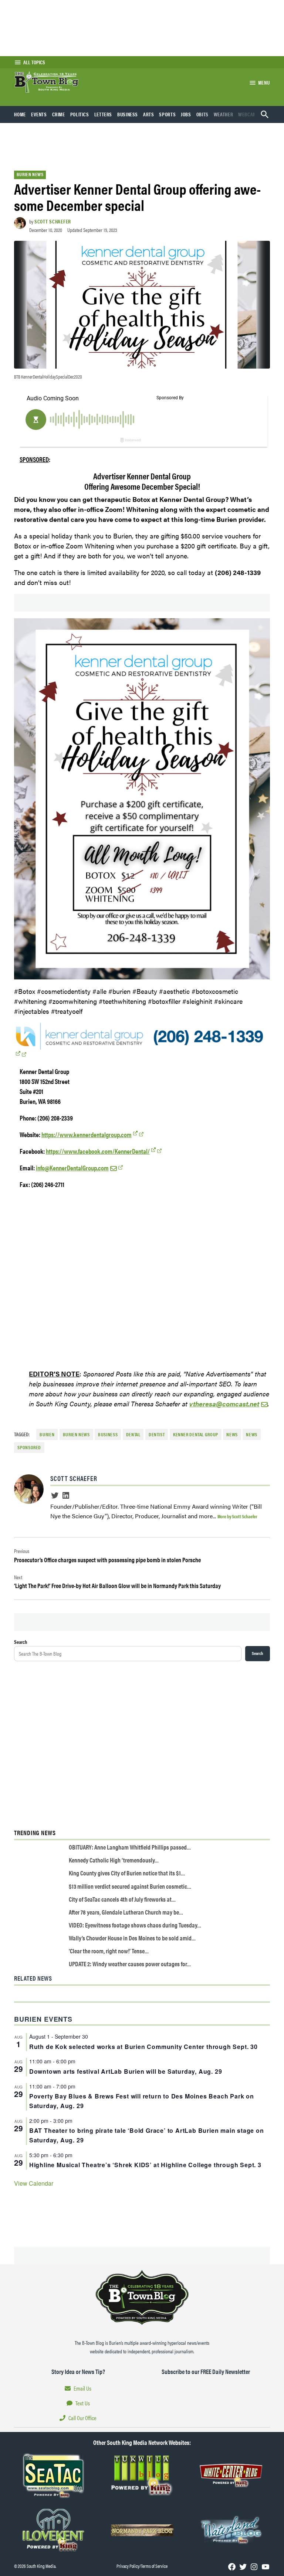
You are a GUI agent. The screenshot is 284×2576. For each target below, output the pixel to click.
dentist (157, 1434)
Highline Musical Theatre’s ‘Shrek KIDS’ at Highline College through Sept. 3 (145, 2165)
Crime (59, 114)
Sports (167, 114)
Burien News (30, 174)
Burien (47, 1434)
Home (20, 114)
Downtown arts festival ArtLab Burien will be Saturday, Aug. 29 (126, 2071)
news (252, 1434)
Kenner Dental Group (196, 1434)
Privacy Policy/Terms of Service (142, 2566)
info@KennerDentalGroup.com (72, 1168)
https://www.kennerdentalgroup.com (87, 1134)
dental (133, 1434)
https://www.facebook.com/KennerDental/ (98, 1151)
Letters (103, 114)
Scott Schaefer (53, 221)
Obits (202, 114)
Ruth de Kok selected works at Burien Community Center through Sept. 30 (143, 2047)
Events (39, 114)
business (108, 1434)
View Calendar (34, 2183)
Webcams (249, 114)
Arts (149, 114)
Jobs (186, 114)
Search (21, 1642)
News (232, 1434)
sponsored (29, 1447)
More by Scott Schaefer (237, 1516)
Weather (223, 114)
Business (128, 114)
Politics (80, 114)
